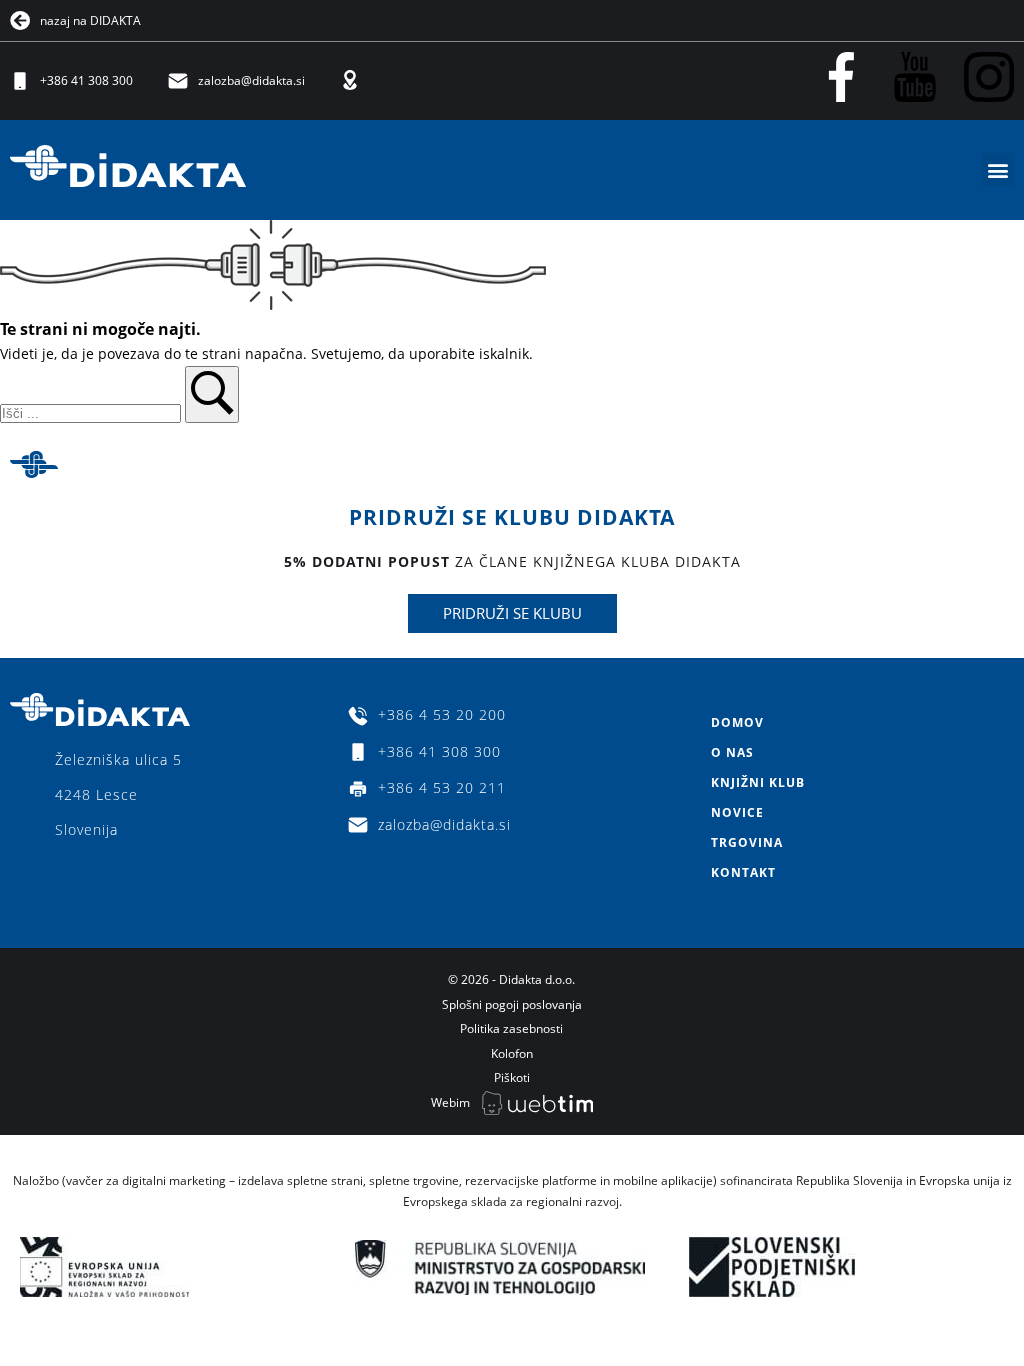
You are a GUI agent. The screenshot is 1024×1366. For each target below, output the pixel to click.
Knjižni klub (758, 782)
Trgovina (747, 842)
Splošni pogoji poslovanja (512, 1004)
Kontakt (743, 872)
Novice (737, 812)
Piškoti (512, 1077)
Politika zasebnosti (511, 1028)
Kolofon (512, 1053)
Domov (737, 722)
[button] (997, 169)
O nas (732, 752)
